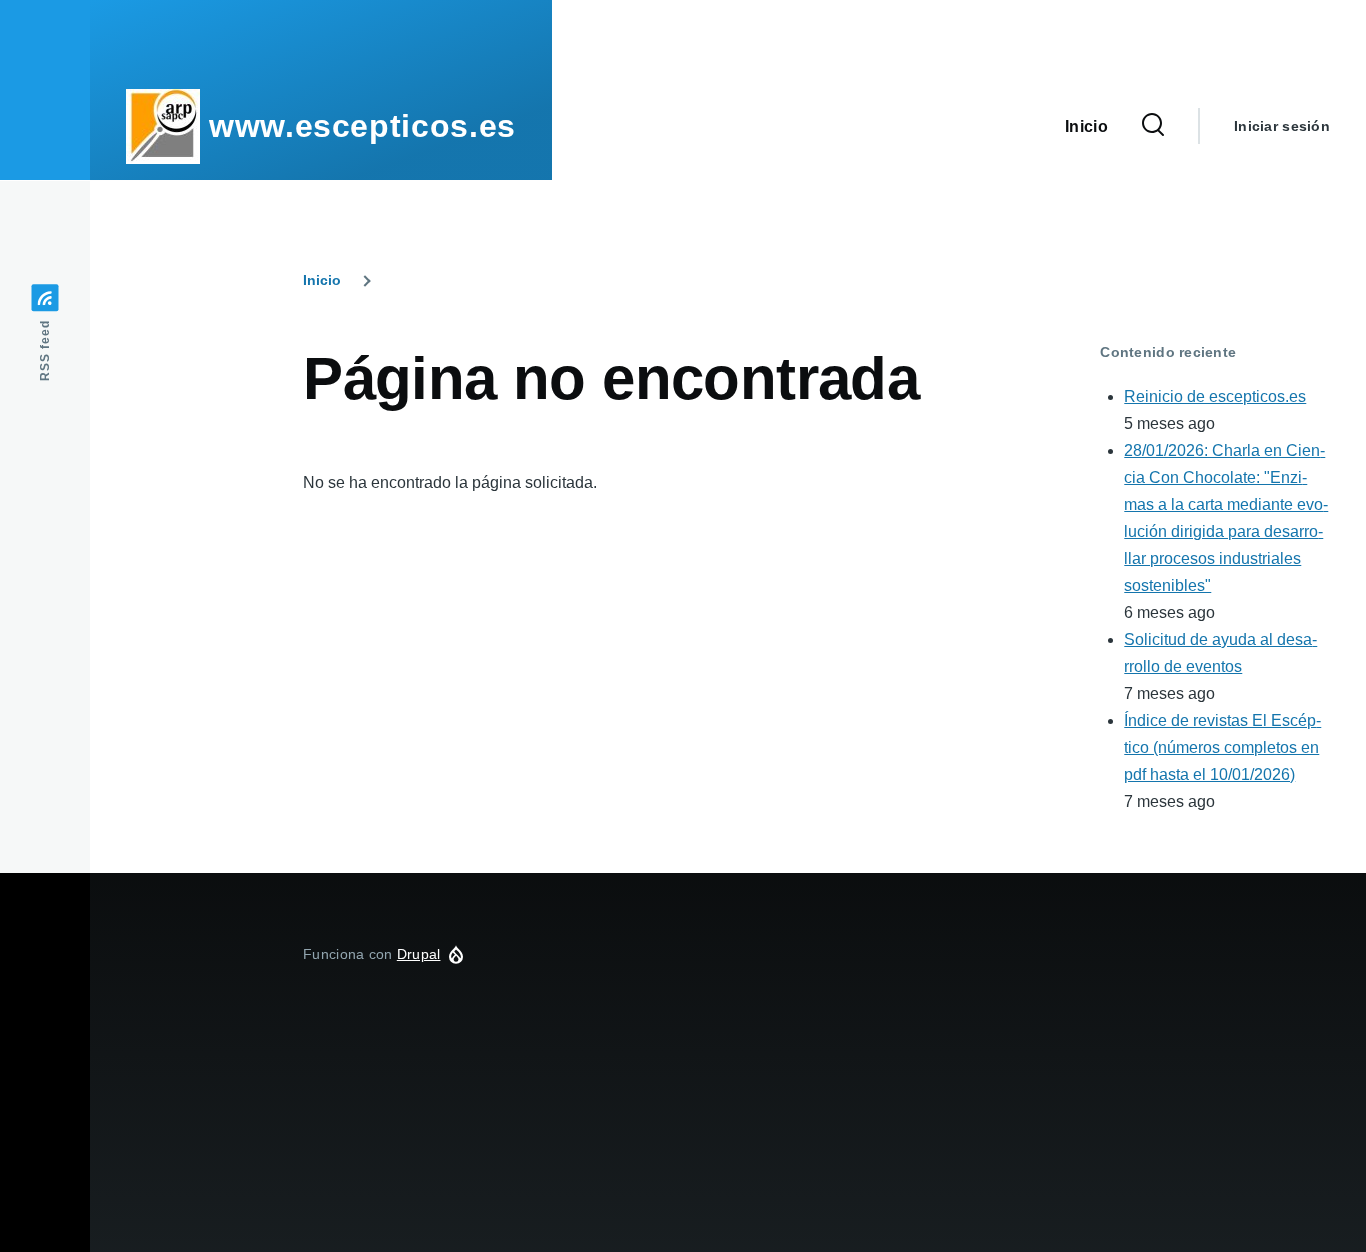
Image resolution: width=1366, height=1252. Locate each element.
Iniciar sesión (1282, 126)
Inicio (322, 280)
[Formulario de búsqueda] (1153, 126)
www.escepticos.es (362, 126)
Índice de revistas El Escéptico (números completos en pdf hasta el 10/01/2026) (1222, 747)
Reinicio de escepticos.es (1215, 396)
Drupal (419, 954)
